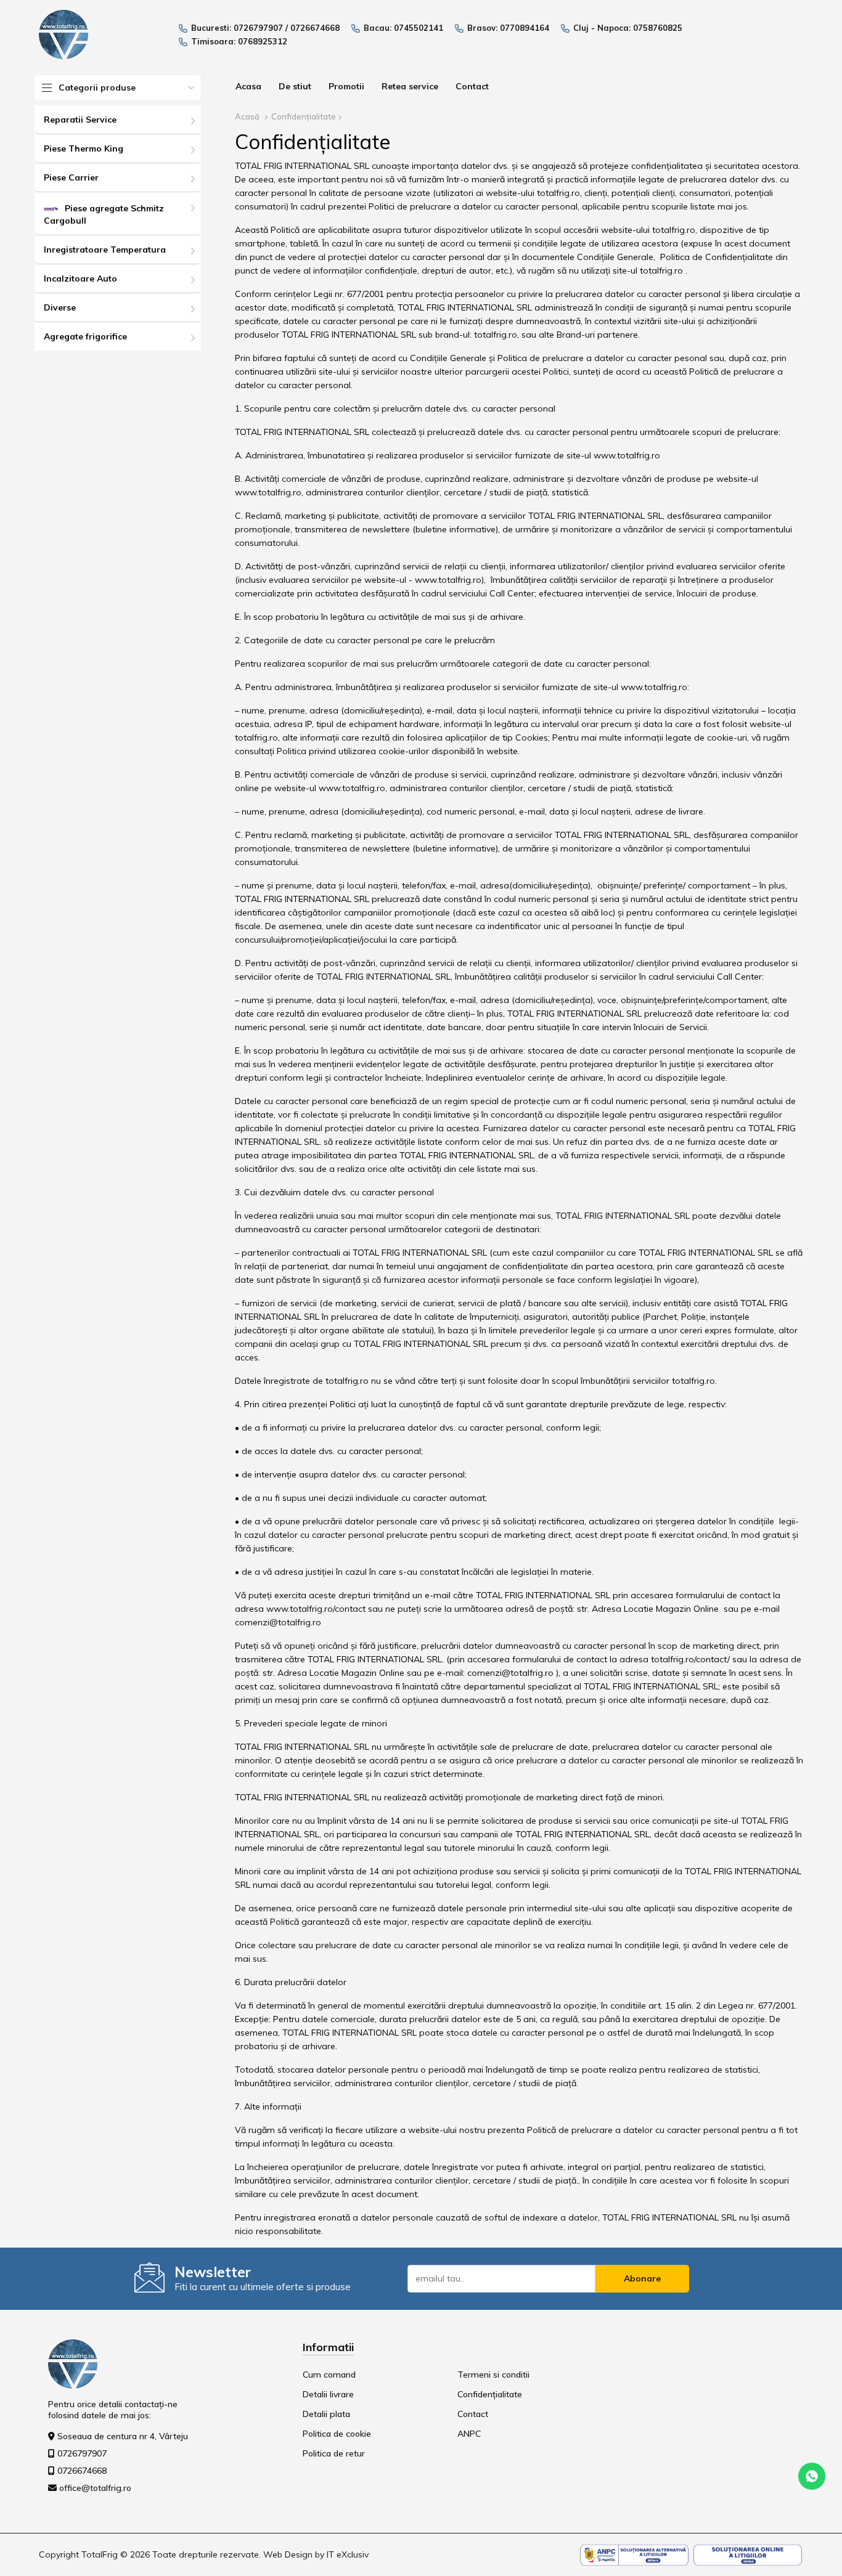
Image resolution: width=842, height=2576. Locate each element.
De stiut (295, 86)
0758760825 (658, 28)
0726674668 (315, 28)
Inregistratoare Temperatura (105, 250)
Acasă (247, 116)
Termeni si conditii (493, 2375)
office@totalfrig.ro (95, 2488)
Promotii (346, 86)
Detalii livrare (328, 2394)
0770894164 (525, 28)
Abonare (642, 2278)
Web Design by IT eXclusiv (316, 2554)
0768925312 (263, 41)
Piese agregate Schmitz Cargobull (104, 214)
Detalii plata (326, 2414)
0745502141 (419, 28)
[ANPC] (634, 2554)
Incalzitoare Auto (80, 278)
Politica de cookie (337, 2434)
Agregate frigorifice (85, 336)
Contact (472, 86)
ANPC (469, 2434)
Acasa (248, 86)
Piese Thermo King (84, 148)
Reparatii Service (80, 120)
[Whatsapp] (812, 2476)
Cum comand (329, 2375)
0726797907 (258, 28)
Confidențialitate (304, 116)
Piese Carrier (71, 177)
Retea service (410, 86)
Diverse (60, 307)
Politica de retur (334, 2453)
